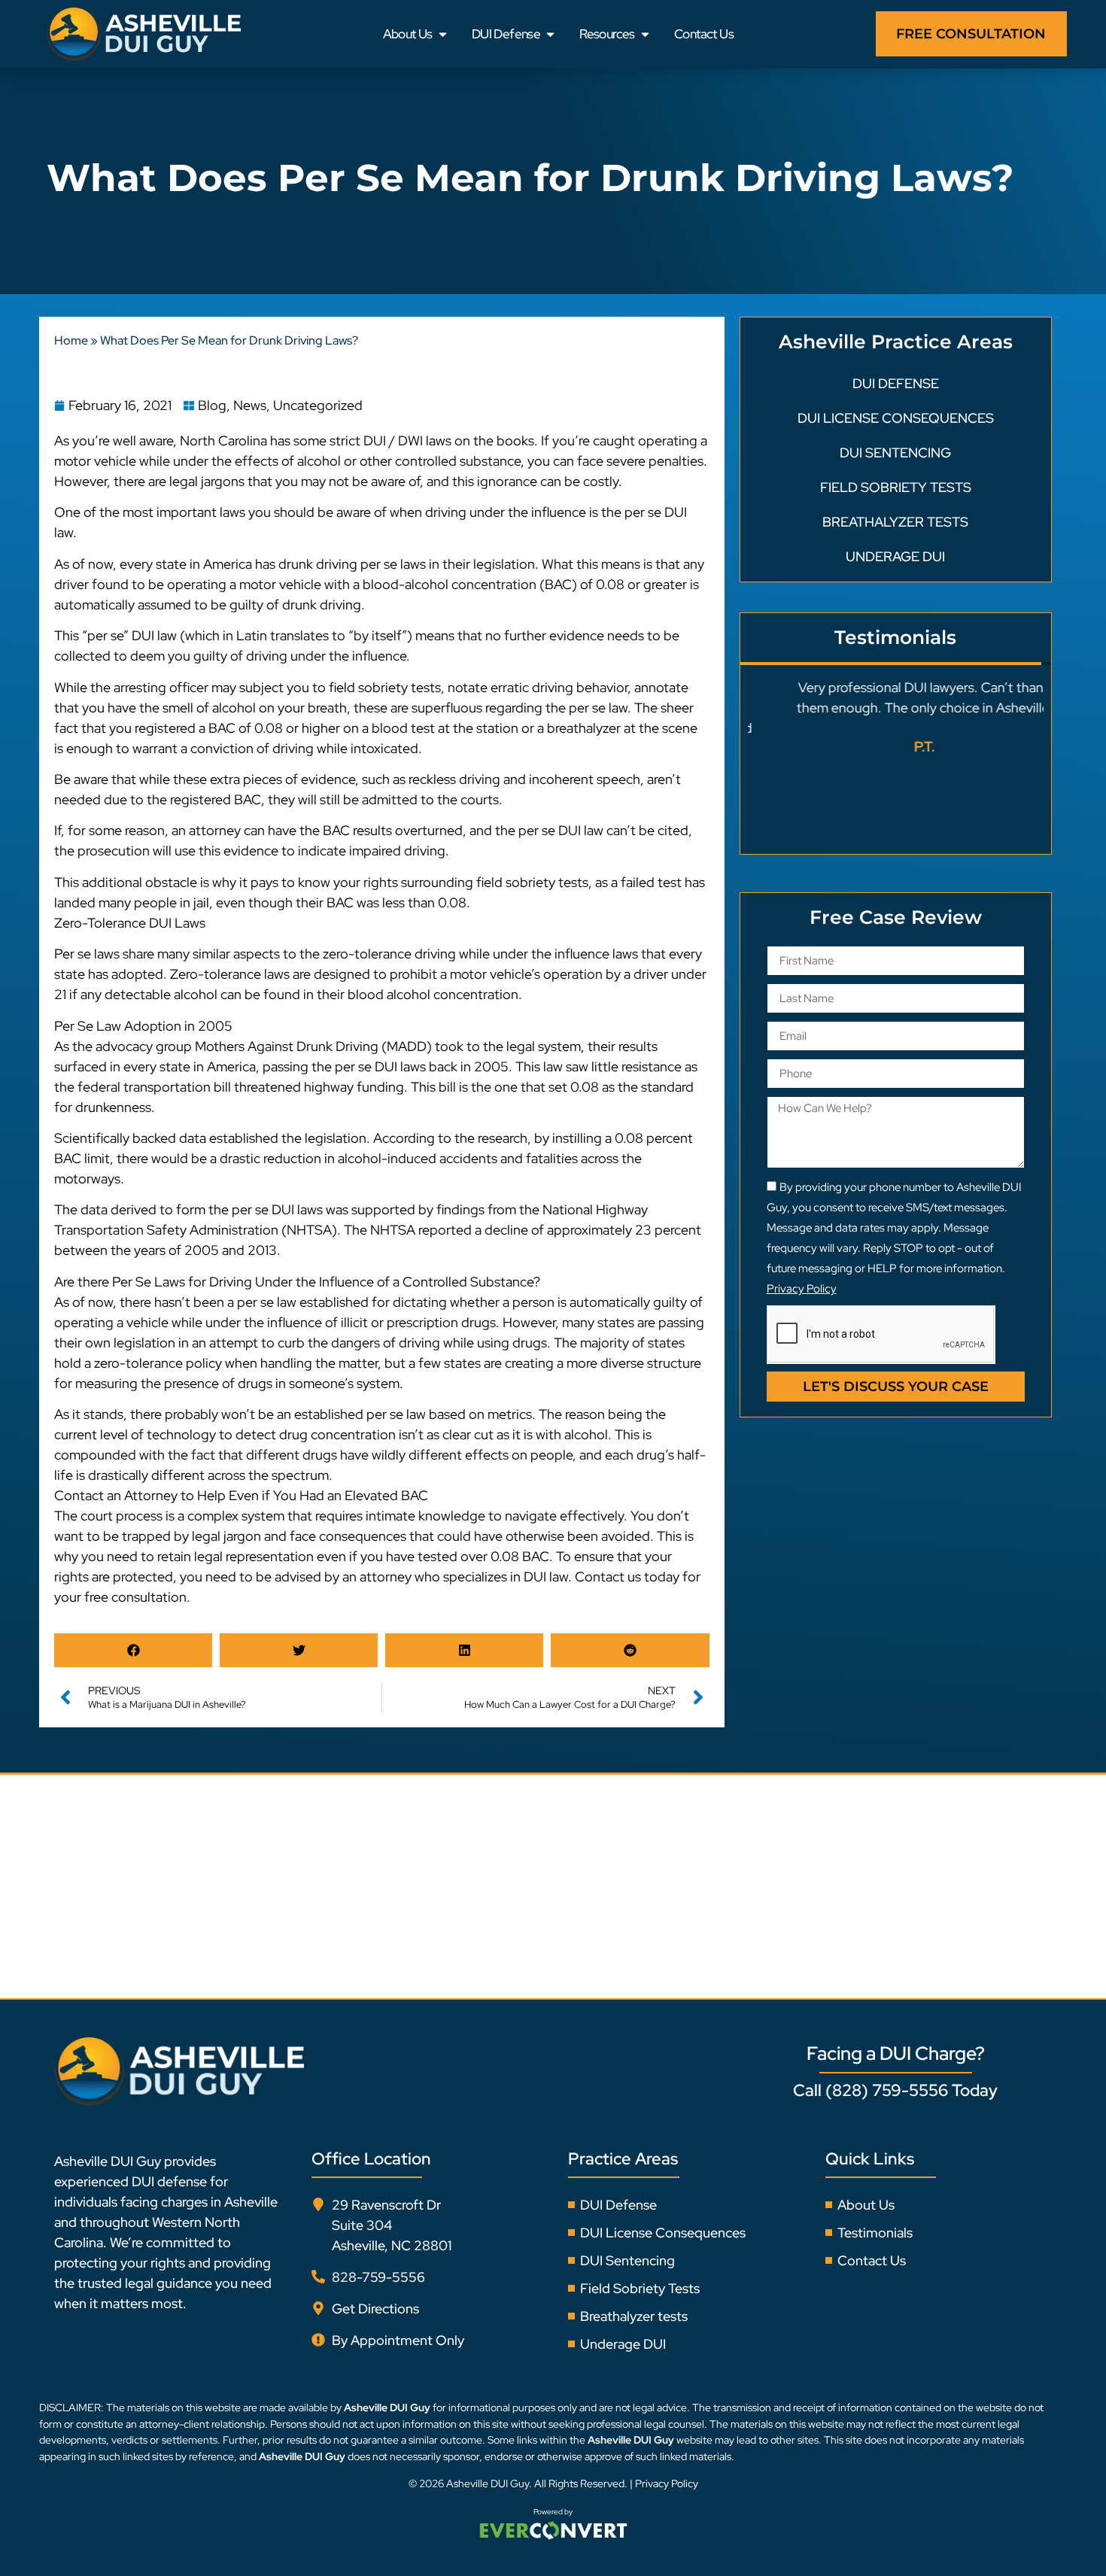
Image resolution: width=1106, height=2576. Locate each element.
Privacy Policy (667, 2483)
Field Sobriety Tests (896, 487)
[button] (133, 1650)
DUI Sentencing (895, 453)
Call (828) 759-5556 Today (895, 2090)
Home (71, 340)
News (250, 405)
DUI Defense (506, 34)
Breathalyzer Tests (895, 522)
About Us (408, 34)
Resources (607, 34)
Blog (212, 405)
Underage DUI (895, 556)
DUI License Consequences (896, 418)
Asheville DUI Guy (488, 2483)
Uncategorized (318, 405)
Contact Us (704, 34)
